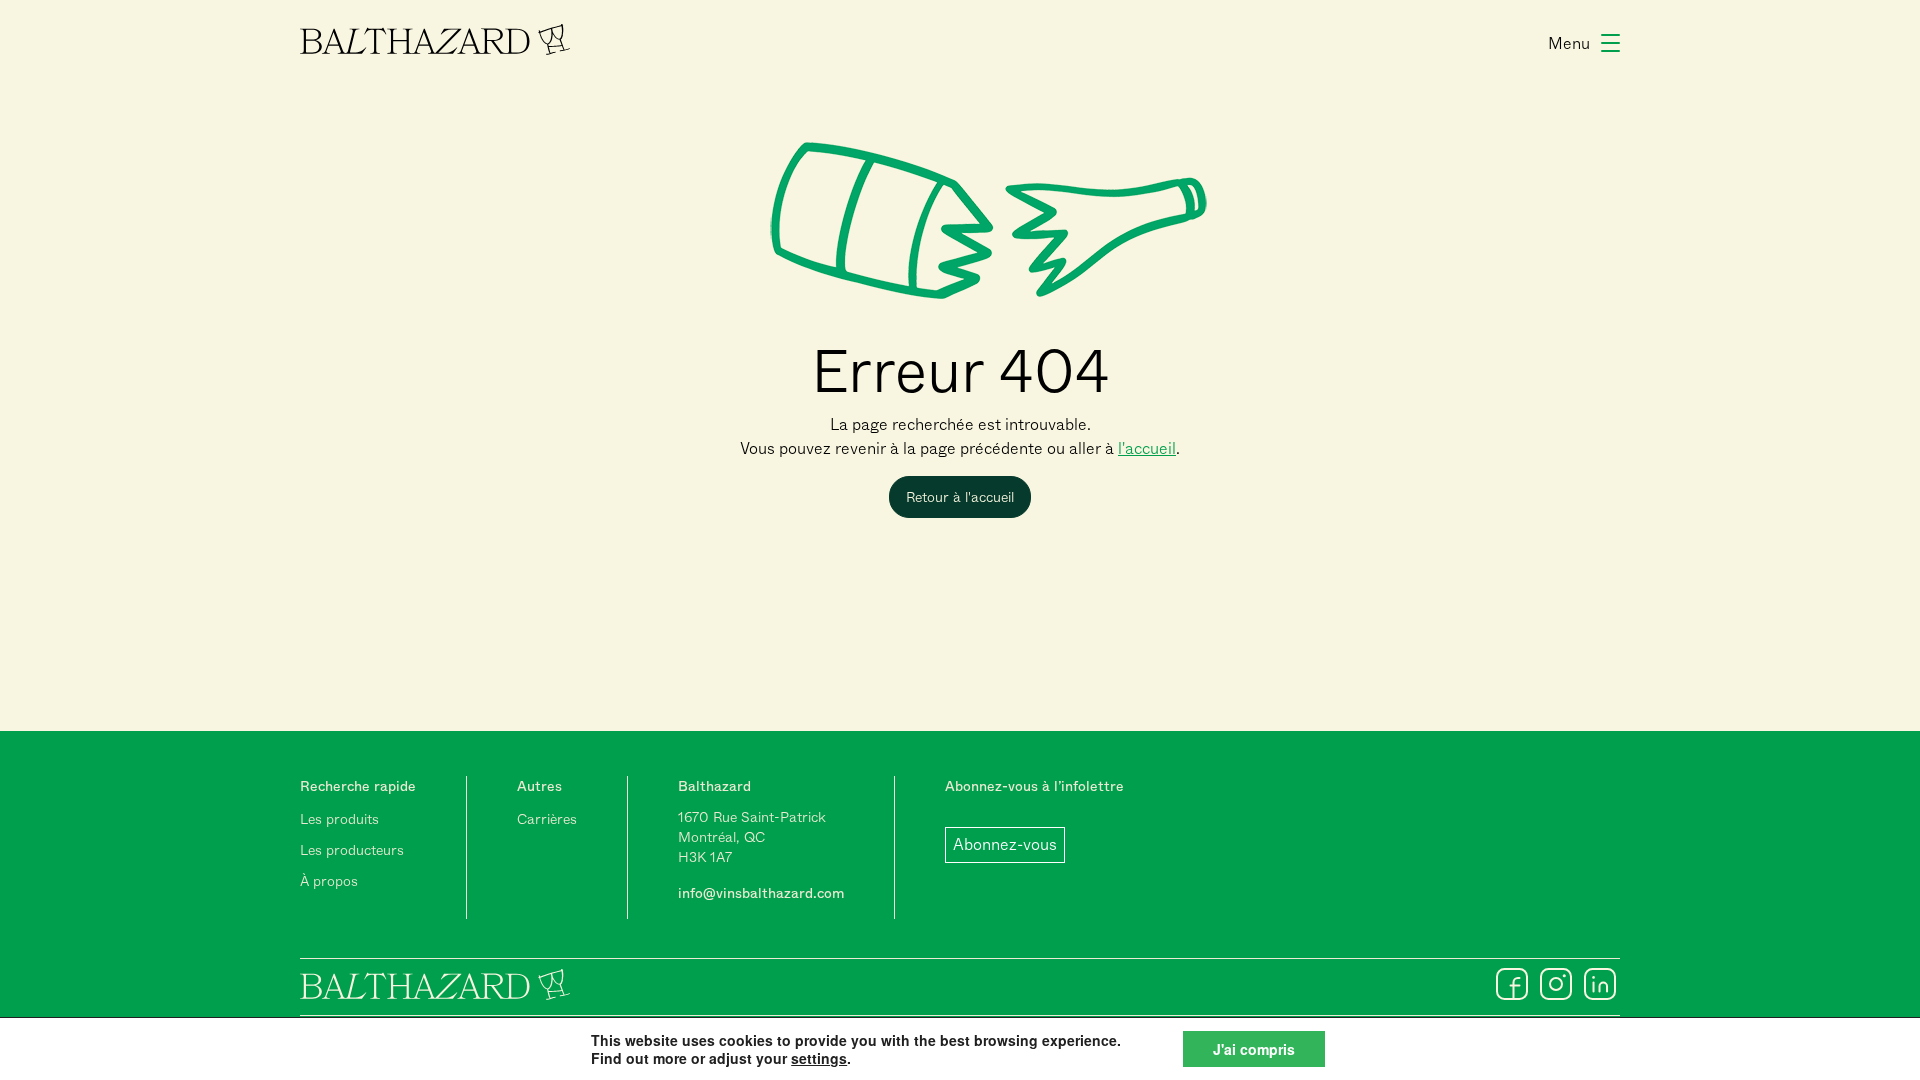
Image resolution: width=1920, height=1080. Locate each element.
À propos (329, 881)
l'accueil (1147, 448)
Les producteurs (352, 850)
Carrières (547, 819)
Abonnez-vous (1005, 844)
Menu (1569, 43)
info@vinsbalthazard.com (761, 893)
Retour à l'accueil (960, 497)
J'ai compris (1254, 1049)
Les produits (339, 819)
